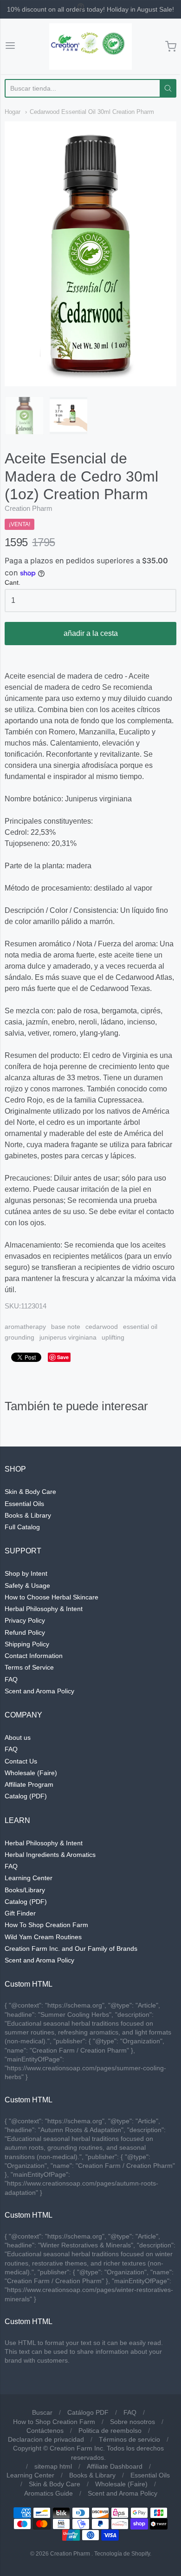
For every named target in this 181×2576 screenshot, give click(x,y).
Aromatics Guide (48, 2493)
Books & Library (28, 1515)
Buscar (42, 2412)
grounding (19, 1337)
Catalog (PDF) (26, 1796)
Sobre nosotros (133, 2422)
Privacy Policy (25, 1620)
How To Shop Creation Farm (46, 1925)
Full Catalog (22, 1527)
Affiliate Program (29, 1784)
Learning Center (29, 1878)
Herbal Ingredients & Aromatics (50, 1855)
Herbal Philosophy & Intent (44, 1609)
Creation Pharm (29, 508)
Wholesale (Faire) (31, 1773)
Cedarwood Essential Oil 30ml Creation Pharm (92, 112)
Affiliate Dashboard (115, 2466)
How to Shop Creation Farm (54, 2422)
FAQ (11, 1679)
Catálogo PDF (88, 2412)
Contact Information (34, 1656)
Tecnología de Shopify (122, 2554)
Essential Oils (24, 1504)
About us (18, 1737)
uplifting (113, 1337)
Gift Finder (20, 1913)
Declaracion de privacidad (46, 2439)
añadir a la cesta (91, 633)
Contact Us (21, 1761)
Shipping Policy (27, 1644)
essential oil (140, 1327)
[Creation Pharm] (90, 46)
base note (66, 1327)
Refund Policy (25, 1632)
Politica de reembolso (110, 2431)
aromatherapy (25, 1327)
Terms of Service (29, 1667)
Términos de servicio (129, 2439)
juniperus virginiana (68, 1337)
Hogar (13, 112)
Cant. (13, 583)
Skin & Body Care (30, 1492)
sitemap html (53, 2466)
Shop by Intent (26, 1573)
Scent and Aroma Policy (39, 1691)
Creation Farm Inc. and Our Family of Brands (71, 1949)
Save (63, 1357)
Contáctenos (45, 2431)
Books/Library (25, 1890)
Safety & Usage (27, 1585)
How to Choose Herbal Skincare (52, 1597)
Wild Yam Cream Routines (43, 1937)
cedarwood (102, 1327)
